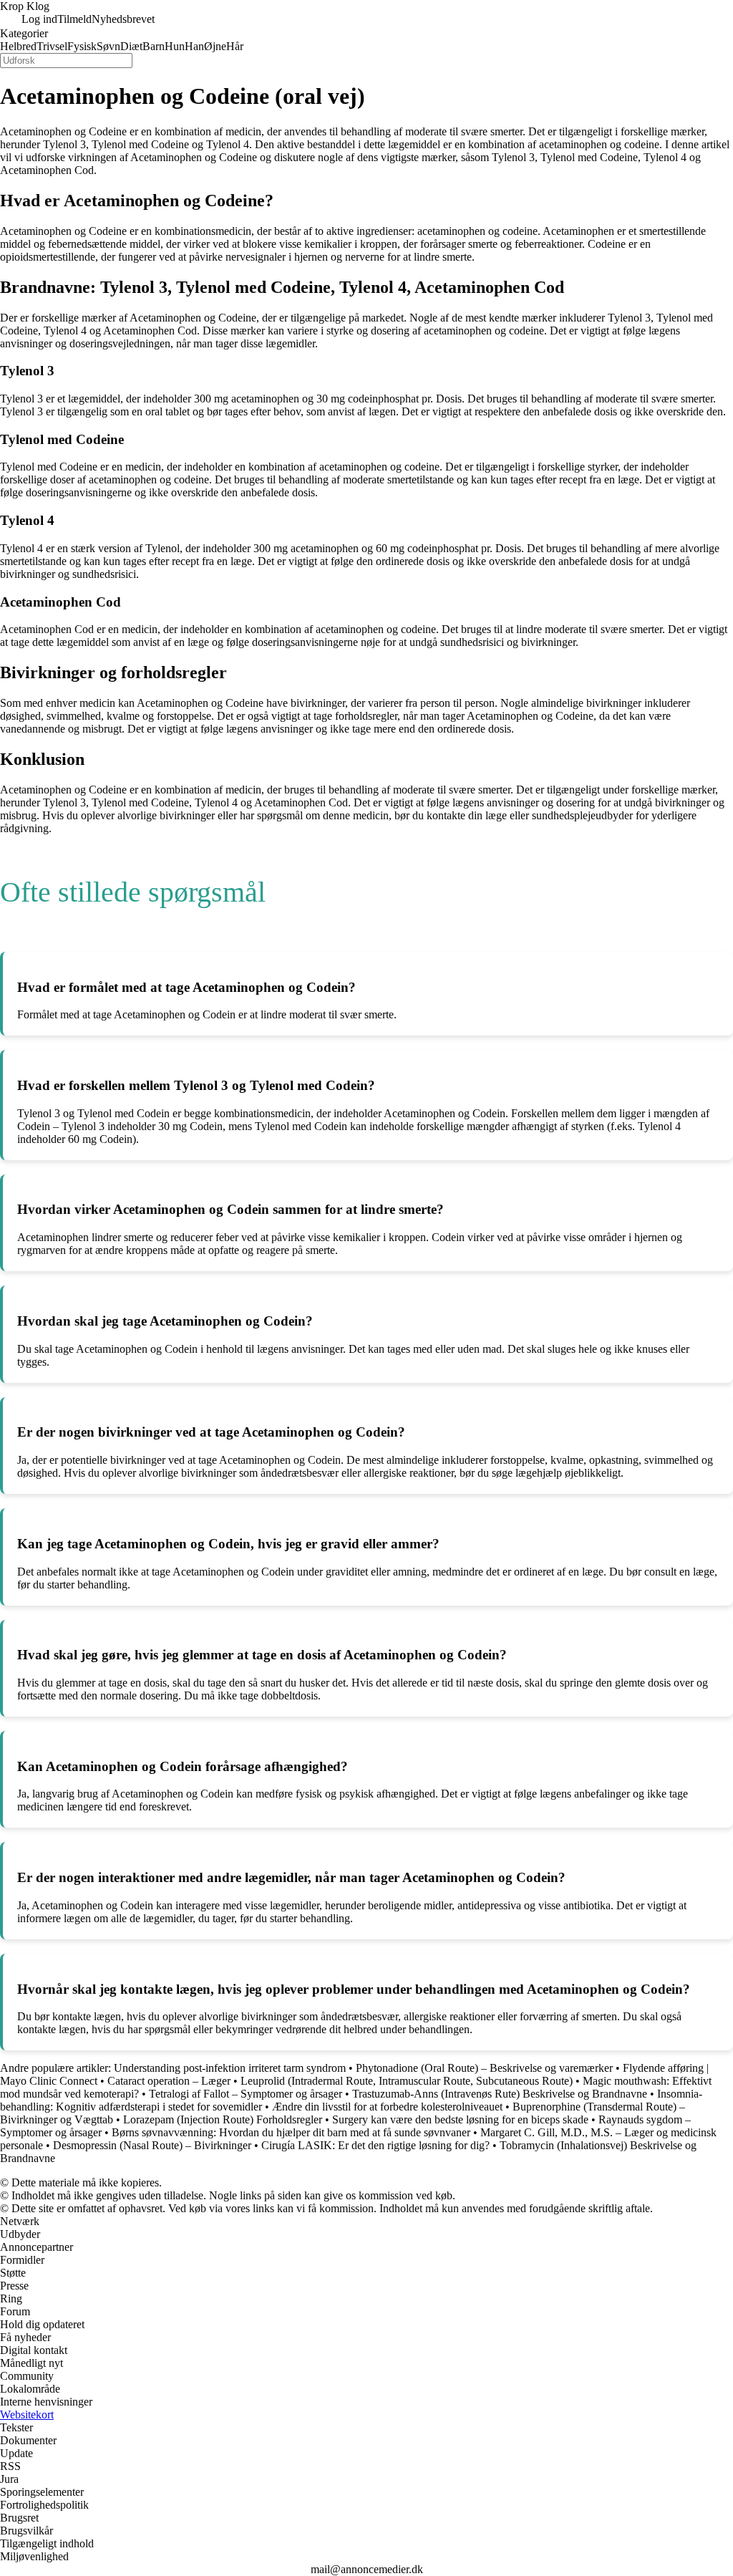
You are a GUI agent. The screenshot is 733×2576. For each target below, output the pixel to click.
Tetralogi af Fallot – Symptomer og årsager (246, 2094)
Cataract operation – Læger (169, 2081)
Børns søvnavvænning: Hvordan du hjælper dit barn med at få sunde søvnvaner (291, 2132)
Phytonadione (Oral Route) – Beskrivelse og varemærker (484, 2068)
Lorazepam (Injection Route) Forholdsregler (223, 2119)
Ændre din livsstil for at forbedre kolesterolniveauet (387, 2107)
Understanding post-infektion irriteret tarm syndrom (230, 2068)
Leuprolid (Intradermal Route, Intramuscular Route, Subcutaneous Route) (407, 2081)
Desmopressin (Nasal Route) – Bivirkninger (152, 2145)
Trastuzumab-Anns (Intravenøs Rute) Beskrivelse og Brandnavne (500, 2094)
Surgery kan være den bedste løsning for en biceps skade (460, 2119)
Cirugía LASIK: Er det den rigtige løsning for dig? (375, 2145)
